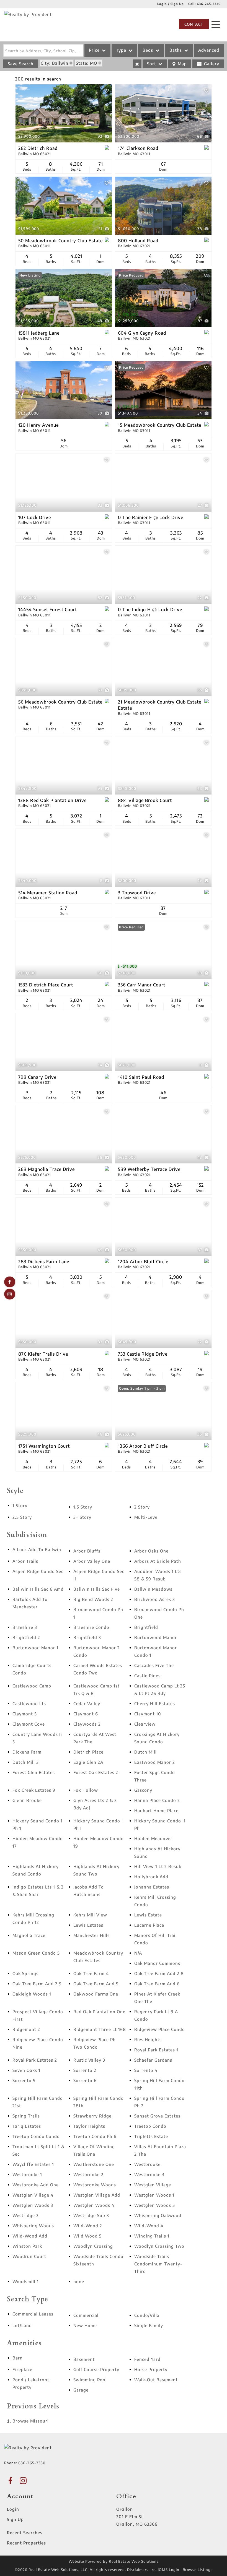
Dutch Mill (145, 1752)
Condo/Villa (147, 2315)
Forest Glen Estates (34, 1772)
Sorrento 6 (85, 2080)
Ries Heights (148, 2040)
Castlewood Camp (32, 1686)
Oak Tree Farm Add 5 (96, 1984)
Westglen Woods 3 (33, 2205)
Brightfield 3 (87, 1637)
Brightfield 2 (26, 1637)
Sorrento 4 (146, 2070)
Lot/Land (22, 2325)
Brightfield (146, 1627)
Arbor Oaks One (151, 1551)
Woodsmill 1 (26, 2281)
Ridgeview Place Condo (160, 2029)
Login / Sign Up (171, 4)
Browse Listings (198, 2570)
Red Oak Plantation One (99, 2012)
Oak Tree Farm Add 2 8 (159, 1973)
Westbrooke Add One (36, 2185)
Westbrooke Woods (95, 2185)
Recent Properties (26, 2543)
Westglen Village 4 (33, 2195)
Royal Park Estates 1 (156, 2050)
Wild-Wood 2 (88, 2226)
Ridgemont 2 (26, 2029)
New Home (85, 2325)
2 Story (142, 1507)
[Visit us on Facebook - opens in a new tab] (10, 1282)
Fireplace (22, 2369)
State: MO (87, 63)
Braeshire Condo (91, 1627)
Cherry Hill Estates (155, 1704)
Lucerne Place (149, 1925)
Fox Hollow (86, 1790)
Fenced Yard (147, 2359)
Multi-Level (147, 1517)
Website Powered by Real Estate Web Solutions (114, 2561)
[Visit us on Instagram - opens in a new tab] (10, 1294)
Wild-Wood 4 (149, 2226)
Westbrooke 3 (149, 2174)
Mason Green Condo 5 (36, 1953)
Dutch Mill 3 (26, 1762)
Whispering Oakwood (158, 2215)
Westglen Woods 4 (94, 2205)
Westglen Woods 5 (155, 2205)
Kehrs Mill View (90, 1915)
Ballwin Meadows (153, 1589)
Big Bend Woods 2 (93, 1599)
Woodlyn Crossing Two (159, 2246)
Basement (84, 2359)
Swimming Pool (90, 2380)
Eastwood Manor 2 (155, 1762)
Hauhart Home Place (156, 1811)
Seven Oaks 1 (26, 2070)
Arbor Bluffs (87, 1551)
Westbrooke (147, 2164)
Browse (31, 2421)
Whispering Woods (33, 2226)
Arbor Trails (25, 1561)
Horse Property (151, 2369)
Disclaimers (138, 2570)
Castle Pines (147, 1676)
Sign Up (15, 2519)
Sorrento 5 (24, 2080)
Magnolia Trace (29, 1935)
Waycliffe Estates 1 (33, 2164)
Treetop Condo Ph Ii (95, 2136)
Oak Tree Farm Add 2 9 (37, 1984)
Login (13, 2509)
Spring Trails (26, 2116)
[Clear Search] (137, 64)
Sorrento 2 (85, 2070)
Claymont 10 (148, 1714)
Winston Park (27, 2246)
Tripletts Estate (151, 2136)
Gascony (143, 1790)
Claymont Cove (29, 1724)
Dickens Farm (27, 1752)
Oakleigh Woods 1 (32, 1994)
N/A (138, 1953)
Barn (18, 2358)
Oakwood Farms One (96, 1994)
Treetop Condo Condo (36, 2136)
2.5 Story (22, 1517)
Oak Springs (25, 1973)
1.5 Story (83, 1507)
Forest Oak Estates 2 (96, 1772)
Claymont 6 (86, 1714)
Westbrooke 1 (27, 2174)
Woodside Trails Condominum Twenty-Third (158, 2264)
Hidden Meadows (153, 1838)
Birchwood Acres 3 (155, 1599)
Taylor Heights (89, 2126)
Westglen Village (153, 2185)
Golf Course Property (96, 2369)
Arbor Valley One (92, 1561)
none (79, 2281)
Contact (194, 24)
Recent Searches (25, 2533)
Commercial (86, 2315)
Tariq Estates (27, 2126)
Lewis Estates (88, 1925)
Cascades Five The (154, 1665)
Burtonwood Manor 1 (35, 1648)
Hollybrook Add (151, 1877)
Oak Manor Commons (157, 1963)
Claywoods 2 (87, 1724)
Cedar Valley (87, 1704)
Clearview (145, 1724)
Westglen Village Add (97, 2195)
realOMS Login (166, 2570)
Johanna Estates (152, 1887)
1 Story (20, 1506)
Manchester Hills (91, 1935)
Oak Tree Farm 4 (91, 1973)
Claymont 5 (25, 1714)
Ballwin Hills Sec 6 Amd (38, 1589)
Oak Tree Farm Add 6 (157, 1984)
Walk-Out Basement (156, 2380)
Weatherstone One (94, 2164)
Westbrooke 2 (88, 2174)
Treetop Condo (150, 2126)
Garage (81, 2390)
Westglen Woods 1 (154, 2195)
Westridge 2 (26, 2215)
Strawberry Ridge (92, 2116)
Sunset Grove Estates (157, 2116)
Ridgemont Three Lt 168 (100, 2029)
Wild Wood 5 (87, 2236)
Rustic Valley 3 (89, 2060)
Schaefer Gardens (153, 2060)
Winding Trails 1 (152, 2236)
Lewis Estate (148, 1915)
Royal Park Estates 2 (35, 2060)
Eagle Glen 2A (88, 1762)
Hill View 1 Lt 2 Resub (158, 1866)
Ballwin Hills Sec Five (97, 1589)
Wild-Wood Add (30, 2236)
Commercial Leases (33, 2314)
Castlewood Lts (29, 1704)
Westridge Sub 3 (91, 2215)
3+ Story (82, 1517)
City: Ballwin (55, 63)
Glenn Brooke (27, 1800)
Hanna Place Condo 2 (157, 1800)
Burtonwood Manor (156, 1637)
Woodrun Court (29, 2256)
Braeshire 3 (25, 1627)
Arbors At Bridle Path (158, 1561)
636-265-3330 (209, 4)
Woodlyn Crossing (93, 2246)
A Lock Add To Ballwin (37, 1549)
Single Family (149, 2325)
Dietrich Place (88, 1752)
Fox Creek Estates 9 (34, 1790)
